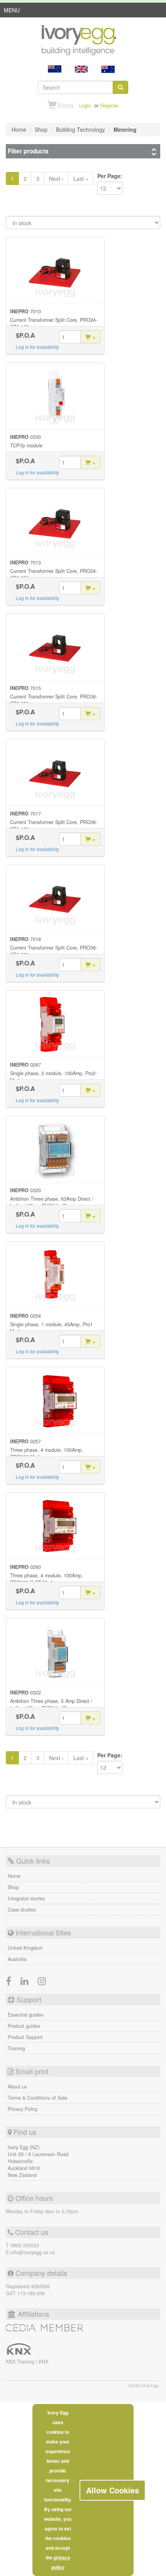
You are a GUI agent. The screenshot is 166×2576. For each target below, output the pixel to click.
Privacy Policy (23, 2109)
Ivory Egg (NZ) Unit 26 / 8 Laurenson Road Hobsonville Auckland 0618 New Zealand (38, 2161)
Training (16, 2048)
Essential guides (25, 2015)
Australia (17, 1959)
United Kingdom (25, 1948)
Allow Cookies (113, 2490)
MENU (12, 12)
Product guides (24, 2026)
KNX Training (21, 2362)
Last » (81, 178)
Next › (56, 178)
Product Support (25, 2037)
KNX (43, 2362)
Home (14, 1876)
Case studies (22, 1910)
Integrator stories (26, 1898)
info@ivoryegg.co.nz (33, 2252)
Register (109, 105)
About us (17, 2087)
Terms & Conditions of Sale (37, 2098)
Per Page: (110, 176)
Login (85, 105)
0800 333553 (25, 2245)
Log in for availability (37, 347)
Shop (13, 1887)
